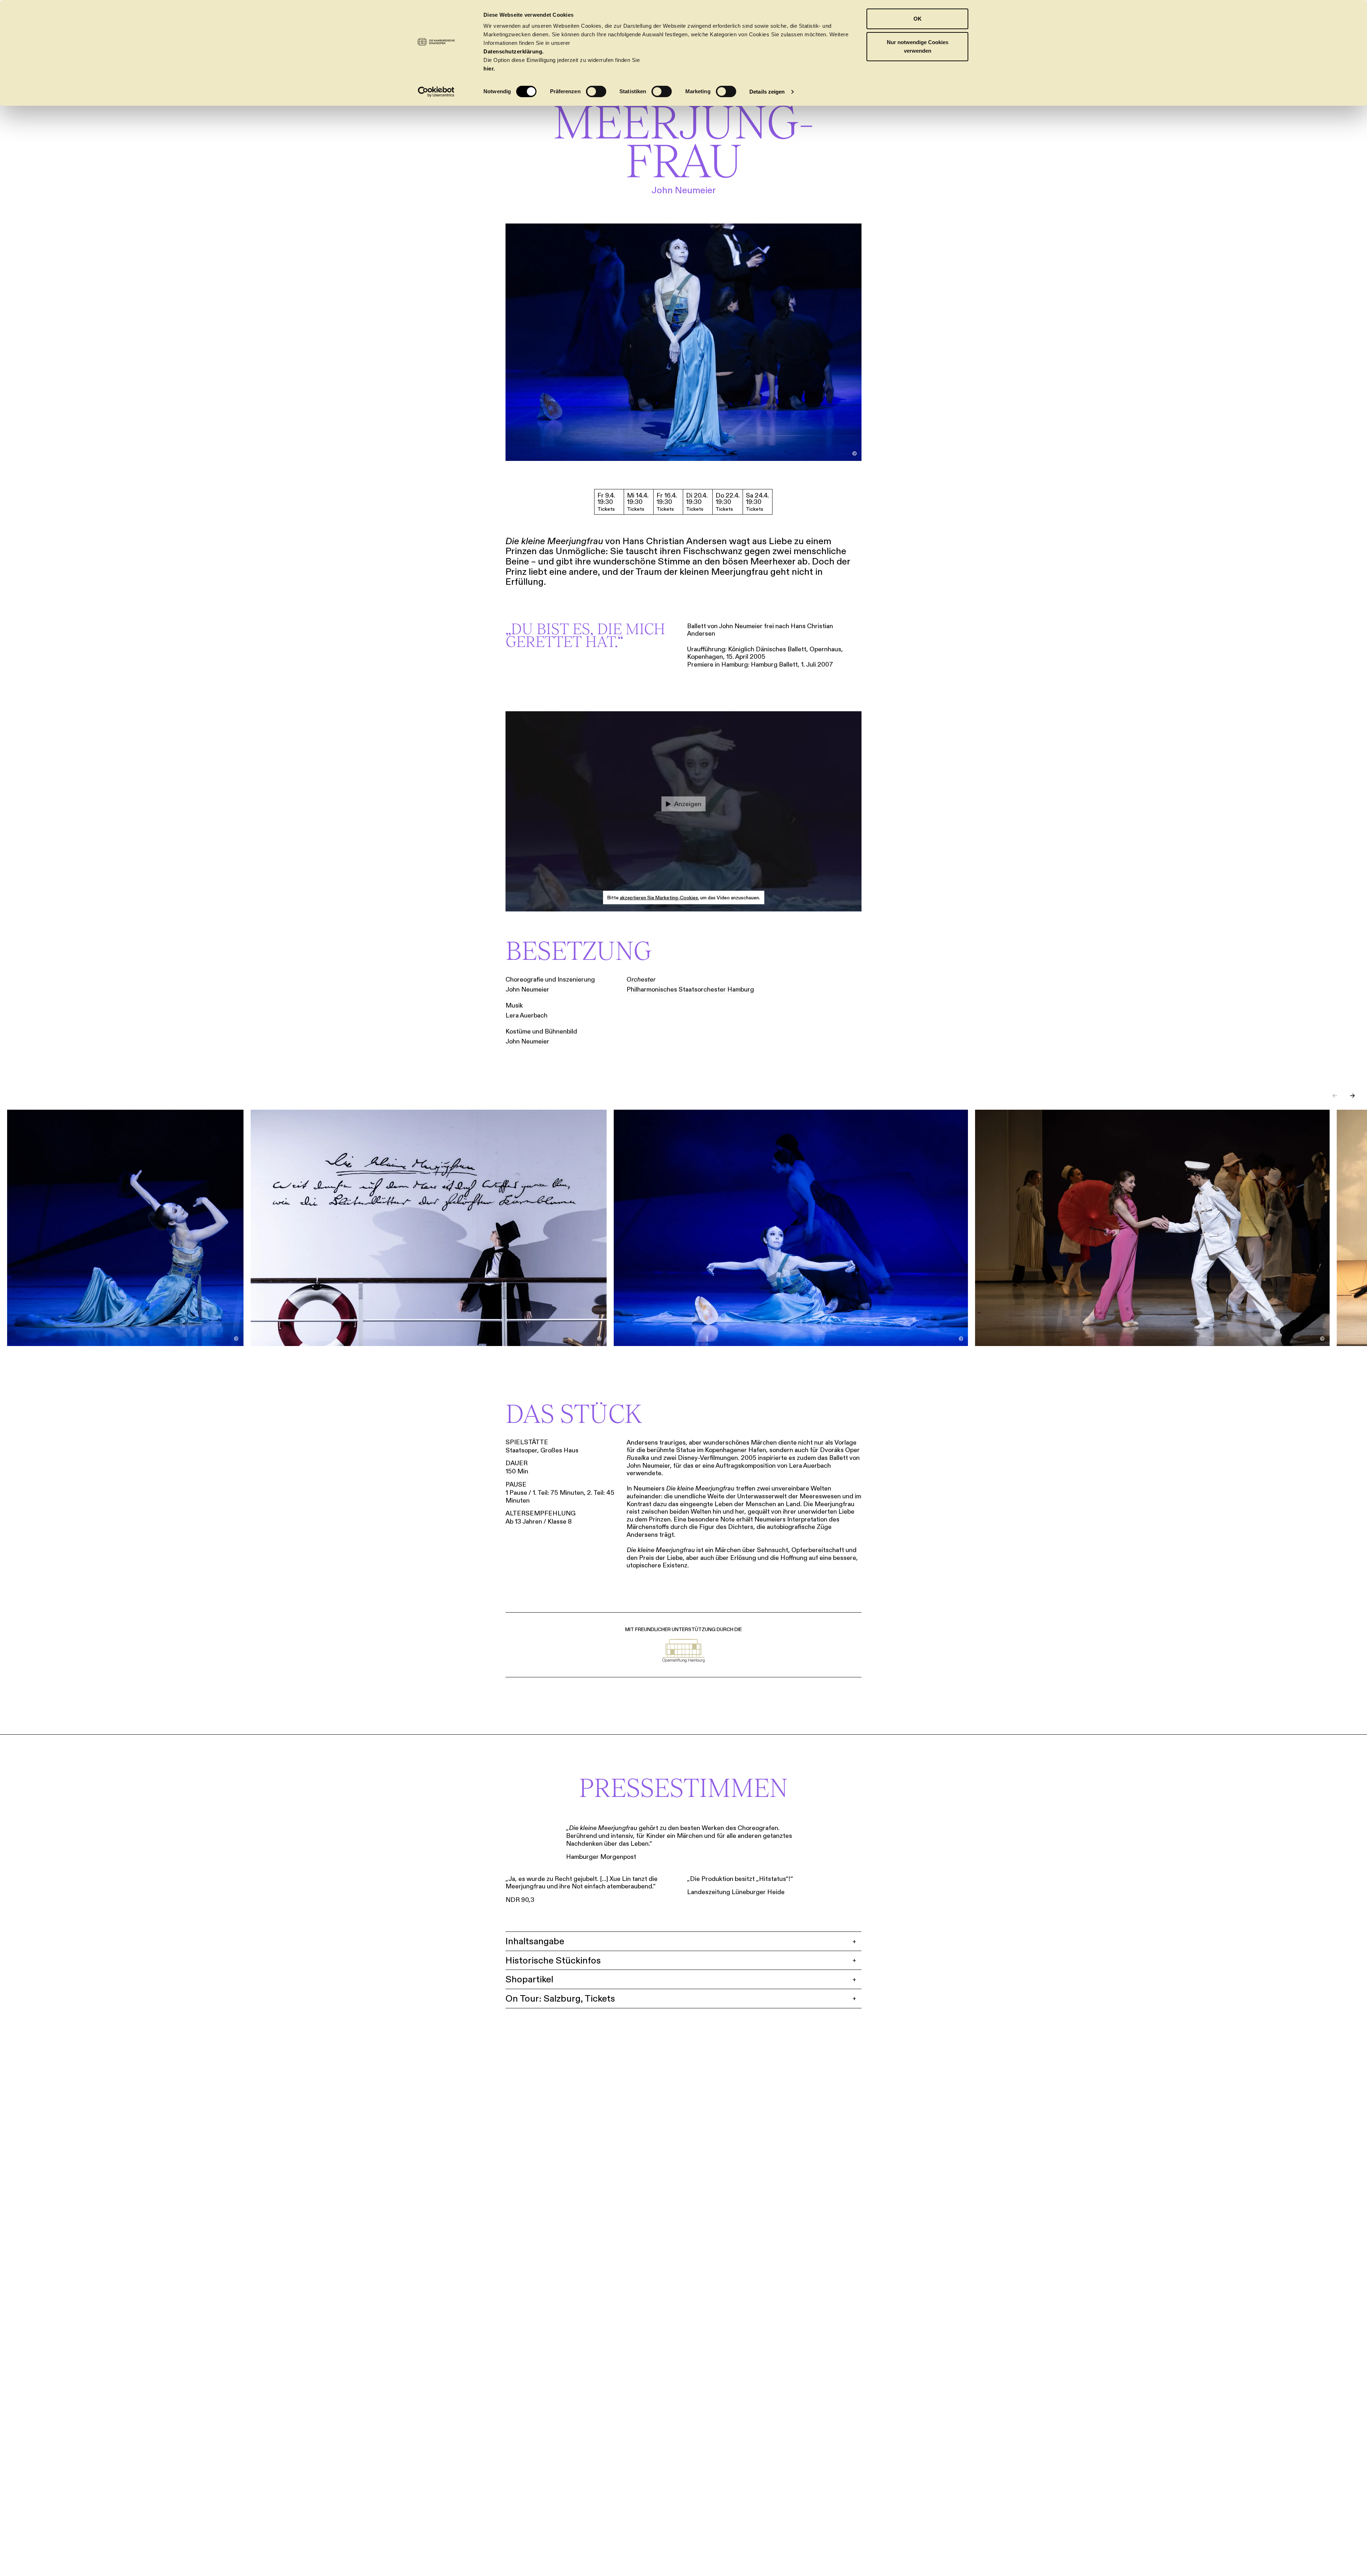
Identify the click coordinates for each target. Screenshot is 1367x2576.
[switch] (596, 91)
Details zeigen (767, 92)
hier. (489, 69)
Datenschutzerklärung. (514, 51)
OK (918, 19)
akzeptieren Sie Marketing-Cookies (659, 898)
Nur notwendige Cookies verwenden (918, 46)
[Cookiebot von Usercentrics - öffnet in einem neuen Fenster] (436, 92)
